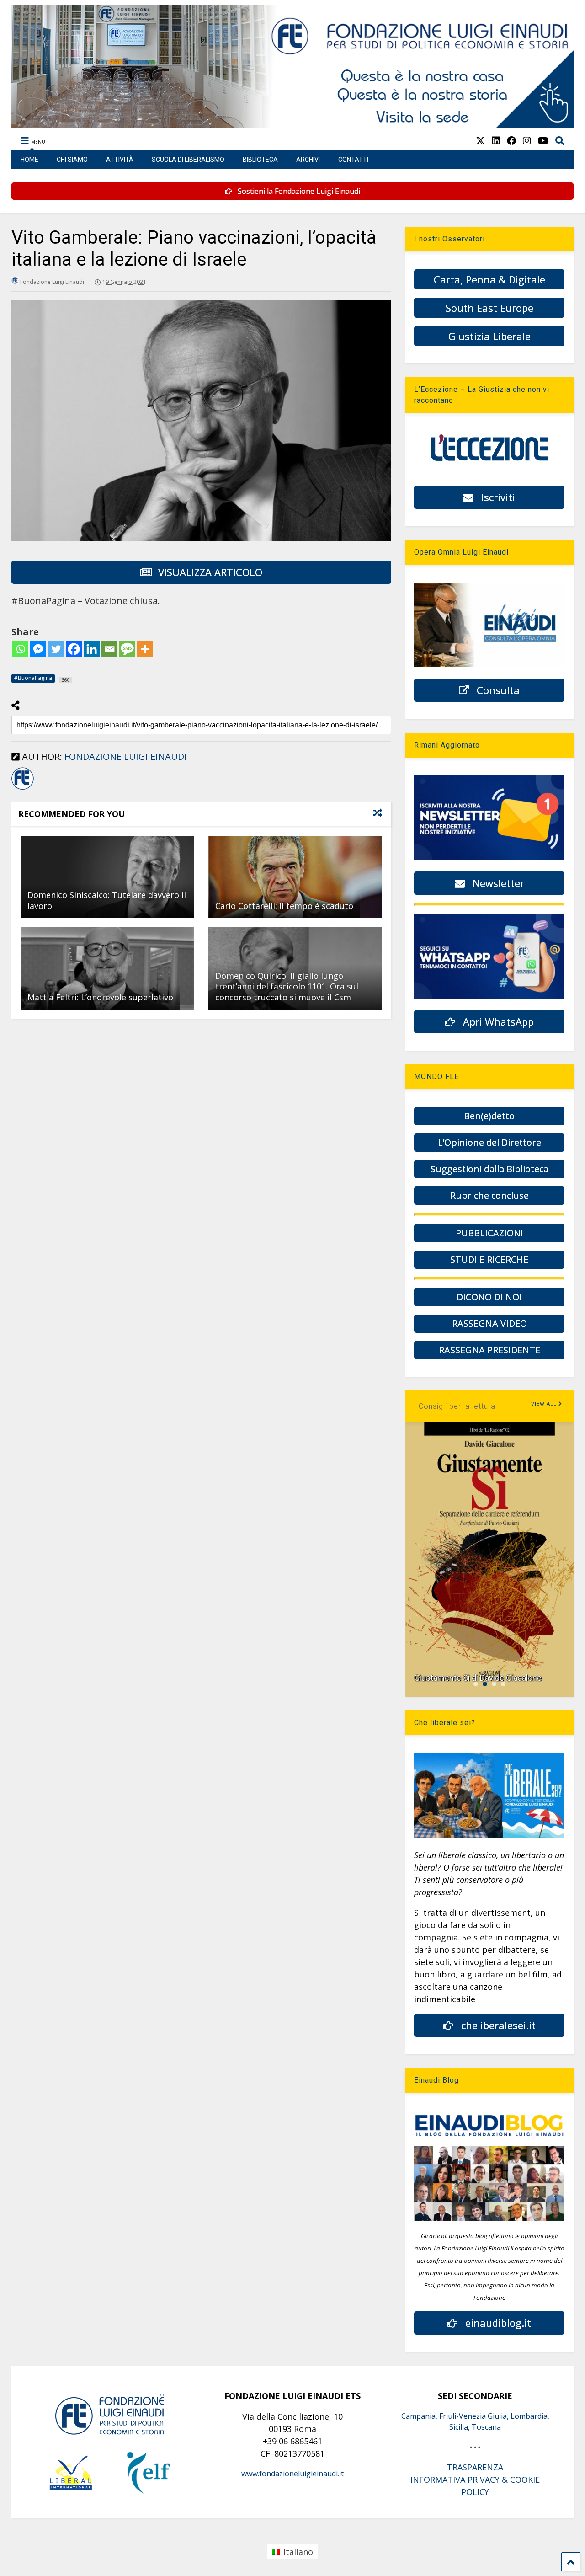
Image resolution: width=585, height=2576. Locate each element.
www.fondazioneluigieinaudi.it (292, 2474)
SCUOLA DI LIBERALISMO (188, 160)
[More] (145, 649)
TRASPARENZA (475, 2467)
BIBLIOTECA (260, 160)
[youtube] (543, 141)
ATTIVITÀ (120, 160)
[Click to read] (107, 877)
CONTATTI (353, 160)
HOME (29, 160)
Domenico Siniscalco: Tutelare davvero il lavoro (107, 900)
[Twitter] (56, 649)
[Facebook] (74, 649)
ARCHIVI (308, 160)
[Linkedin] (92, 649)
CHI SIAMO (72, 160)
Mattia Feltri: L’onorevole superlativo (100, 997)
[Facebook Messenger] (38, 649)
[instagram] (527, 141)
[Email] (109, 649)
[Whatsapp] (20, 649)
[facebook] (511, 141)
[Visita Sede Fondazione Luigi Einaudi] (292, 123)
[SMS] (127, 649)
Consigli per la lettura (457, 1406)
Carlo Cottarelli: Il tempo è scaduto (284, 906)
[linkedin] (496, 141)
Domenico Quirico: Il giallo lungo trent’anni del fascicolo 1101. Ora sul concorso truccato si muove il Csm (287, 986)
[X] (480, 141)
